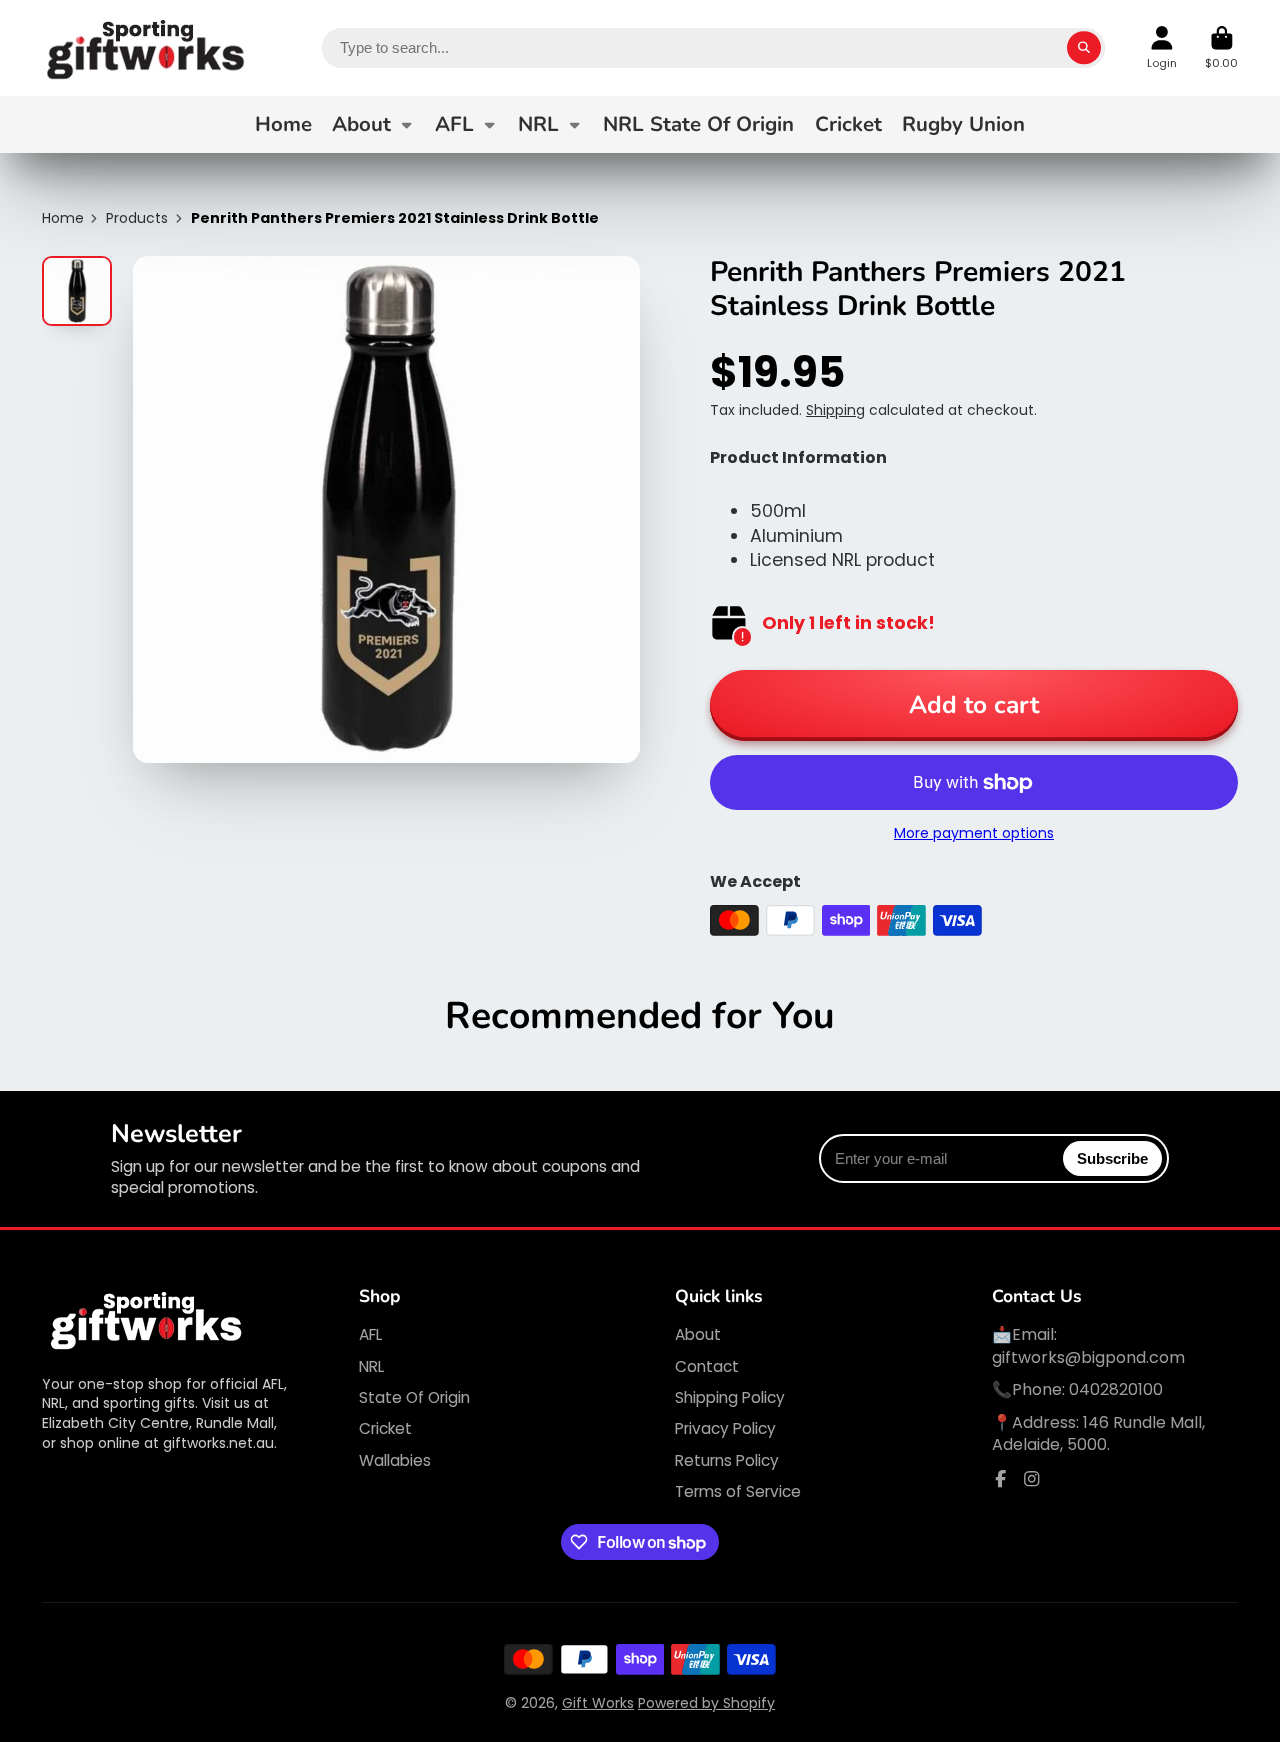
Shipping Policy (730, 1397)
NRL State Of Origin (698, 124)
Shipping (835, 410)
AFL (454, 124)
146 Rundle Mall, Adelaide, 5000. (1098, 1433)
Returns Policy (727, 1460)
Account (1162, 47)
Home (283, 124)
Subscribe (1112, 1158)
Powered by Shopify (706, 1703)
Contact (707, 1366)
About (361, 124)
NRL (538, 124)
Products (137, 218)
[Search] (1084, 48)
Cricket (848, 124)
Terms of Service (738, 1491)
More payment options (974, 833)
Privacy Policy (725, 1428)
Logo (147, 48)
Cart (1221, 47)
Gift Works (598, 1703)
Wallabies (395, 1460)
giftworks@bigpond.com (1088, 1357)
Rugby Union (963, 124)
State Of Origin (414, 1397)
